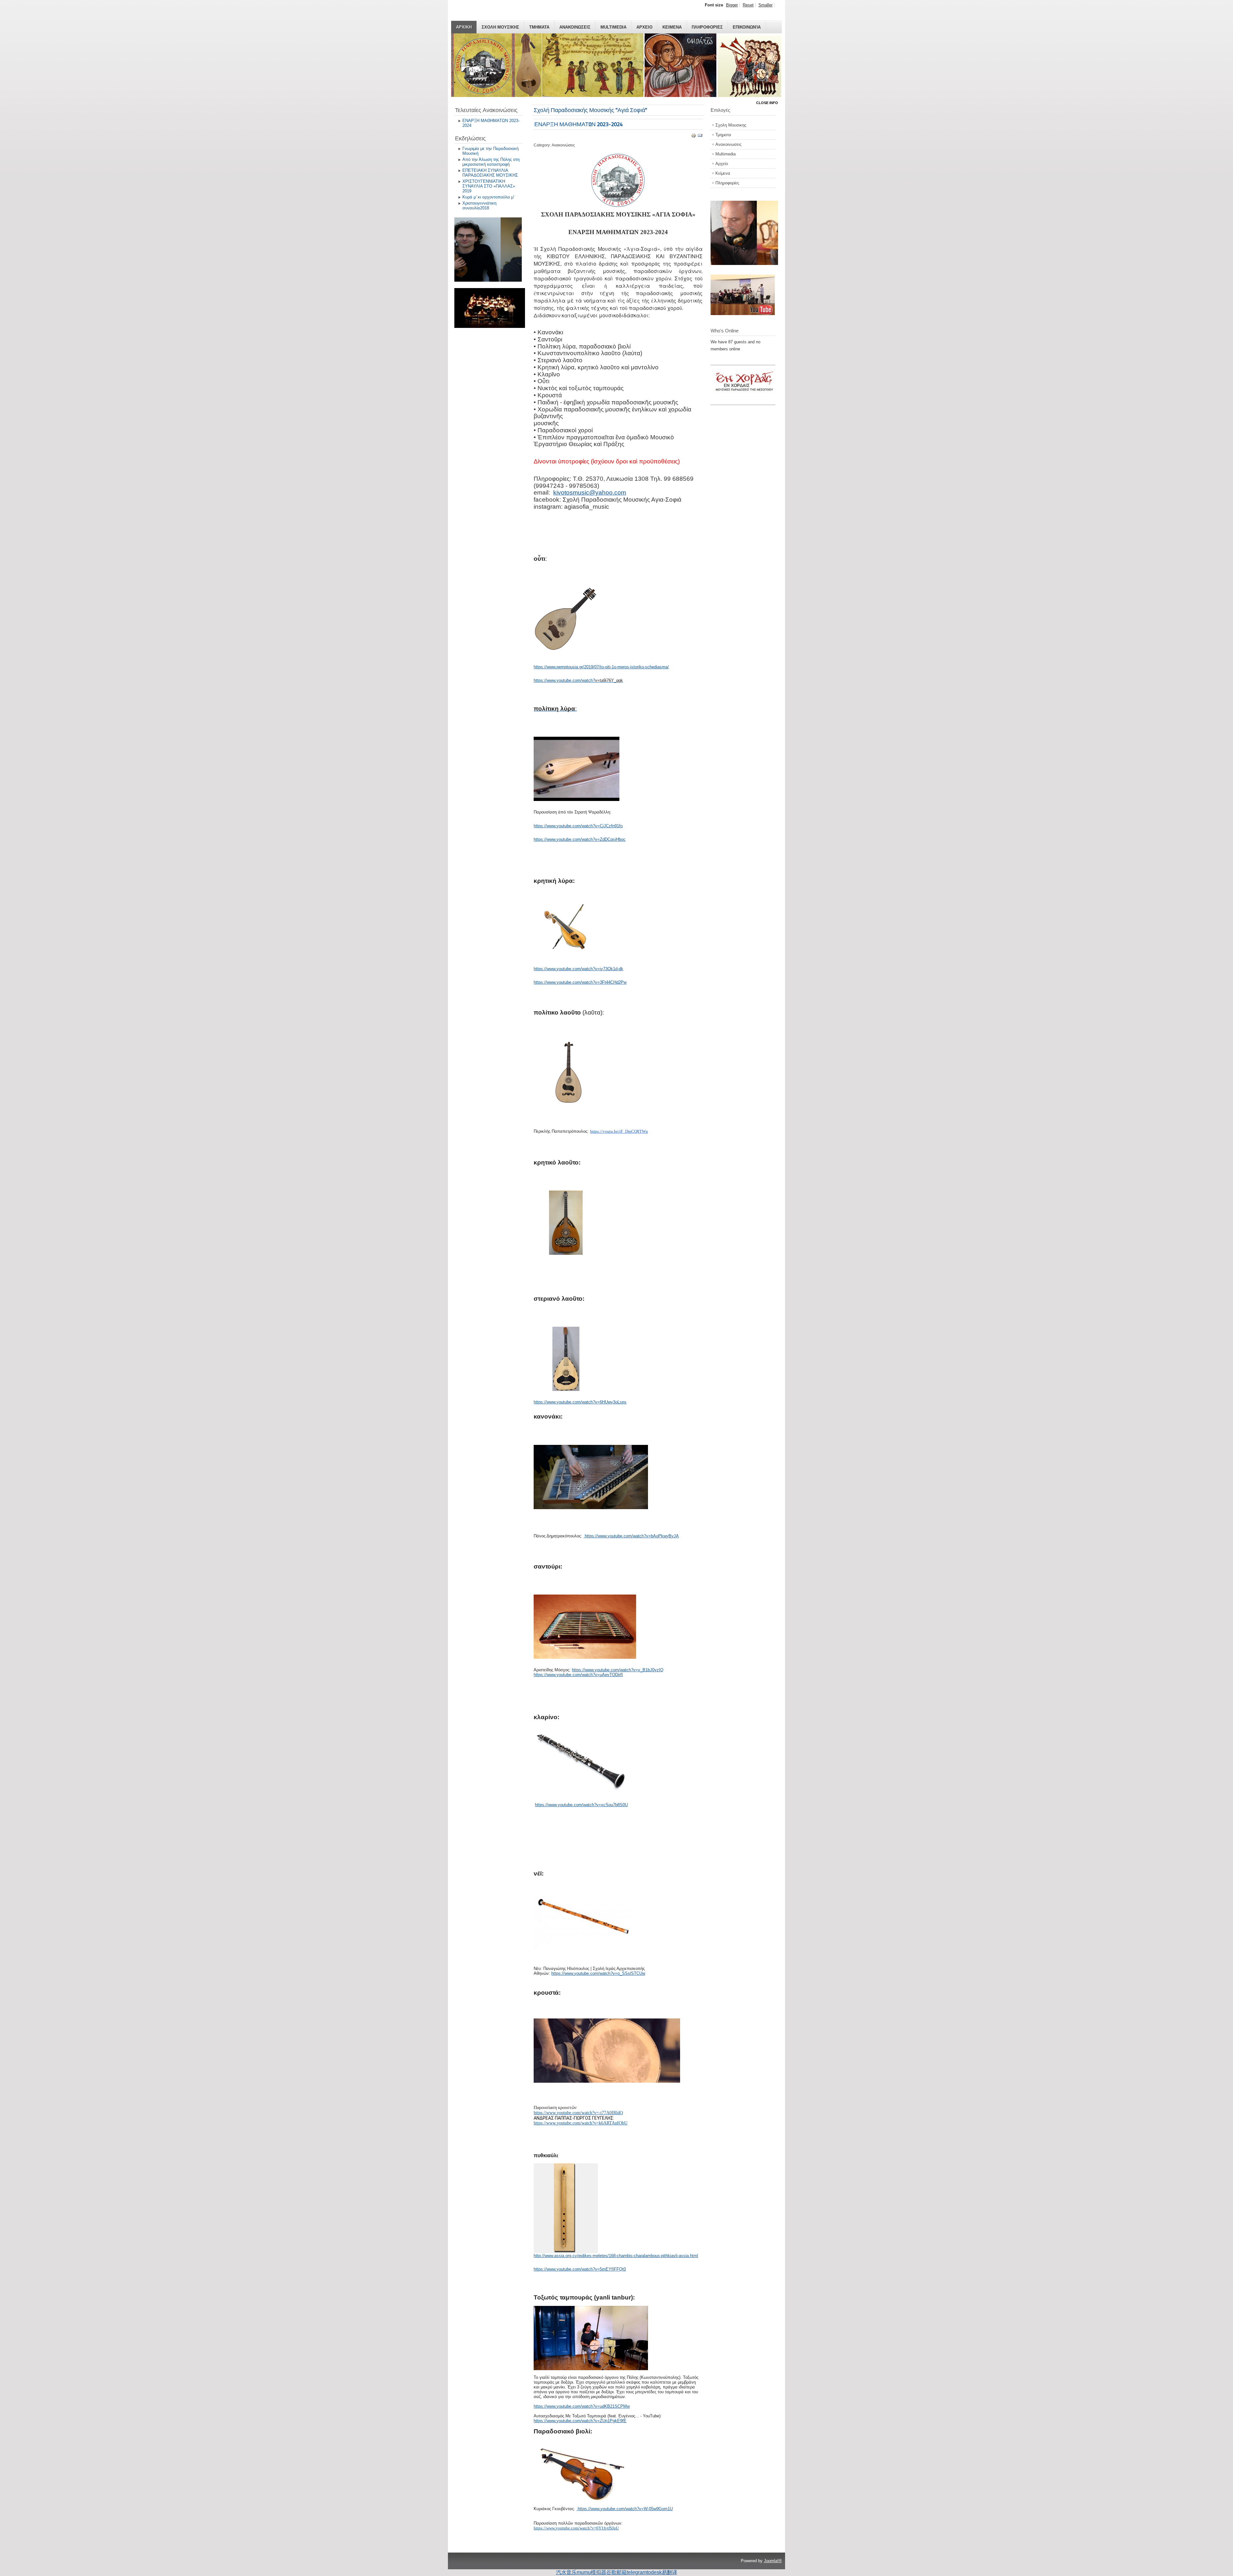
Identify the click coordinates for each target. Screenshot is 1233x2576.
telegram (637, 2572)
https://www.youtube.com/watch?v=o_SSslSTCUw (598, 1973)
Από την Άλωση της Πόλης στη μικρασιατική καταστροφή (491, 162)
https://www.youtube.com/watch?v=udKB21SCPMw (582, 2406)
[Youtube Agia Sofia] (743, 314)
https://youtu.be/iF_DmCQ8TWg (619, 1131)
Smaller (765, 5)
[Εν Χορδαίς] (746, 401)
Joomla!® (773, 2561)
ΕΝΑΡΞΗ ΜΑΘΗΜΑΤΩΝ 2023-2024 (491, 123)
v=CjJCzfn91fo (609, 826)
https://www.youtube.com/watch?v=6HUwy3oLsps (580, 1402)
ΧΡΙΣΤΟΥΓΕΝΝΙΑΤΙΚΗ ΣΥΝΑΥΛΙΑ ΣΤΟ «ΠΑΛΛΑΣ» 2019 (489, 186)
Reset (748, 5)
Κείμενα (723, 173)
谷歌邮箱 (616, 2572)
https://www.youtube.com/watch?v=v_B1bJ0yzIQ (618, 1670)
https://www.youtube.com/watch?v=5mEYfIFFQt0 (580, 2269)
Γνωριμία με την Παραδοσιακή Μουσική (490, 151)
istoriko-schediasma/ (650, 667)
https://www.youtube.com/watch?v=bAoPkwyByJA (632, 1536)
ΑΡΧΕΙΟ (644, 27)
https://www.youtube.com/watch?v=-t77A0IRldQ (578, 2113)
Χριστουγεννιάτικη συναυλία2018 (479, 206)
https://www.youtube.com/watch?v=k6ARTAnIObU (581, 2123)
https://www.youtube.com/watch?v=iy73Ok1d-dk (578, 969)
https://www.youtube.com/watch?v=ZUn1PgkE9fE (580, 2421)
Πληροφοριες (707, 27)
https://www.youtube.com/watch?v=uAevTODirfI (578, 1675)
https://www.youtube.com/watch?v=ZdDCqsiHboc (580, 839)
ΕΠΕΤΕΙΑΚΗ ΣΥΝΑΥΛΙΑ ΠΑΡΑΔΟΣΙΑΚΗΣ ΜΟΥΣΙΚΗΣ (490, 173)
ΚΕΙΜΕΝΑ (672, 27)
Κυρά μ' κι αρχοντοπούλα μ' (488, 197)
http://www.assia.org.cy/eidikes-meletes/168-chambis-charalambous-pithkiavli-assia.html (616, 2256)
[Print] (694, 137)
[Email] (700, 137)
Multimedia (613, 27)
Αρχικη (464, 27)
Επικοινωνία (747, 27)
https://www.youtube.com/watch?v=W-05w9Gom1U (625, 2509)
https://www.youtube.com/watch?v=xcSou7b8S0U (581, 1805)
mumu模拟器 (591, 2572)
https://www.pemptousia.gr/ (559, 667)
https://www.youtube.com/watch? (564, 680)
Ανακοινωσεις (575, 27)
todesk (654, 2572)
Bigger (732, 5)
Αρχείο (722, 164)
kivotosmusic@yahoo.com (590, 492)
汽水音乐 (566, 2572)
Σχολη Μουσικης (500, 27)
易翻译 (669, 2572)
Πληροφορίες (727, 183)
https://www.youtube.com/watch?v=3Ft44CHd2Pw (580, 982)
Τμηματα (539, 27)
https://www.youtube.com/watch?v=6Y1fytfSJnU (576, 2528)
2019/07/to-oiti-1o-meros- (607, 667)
